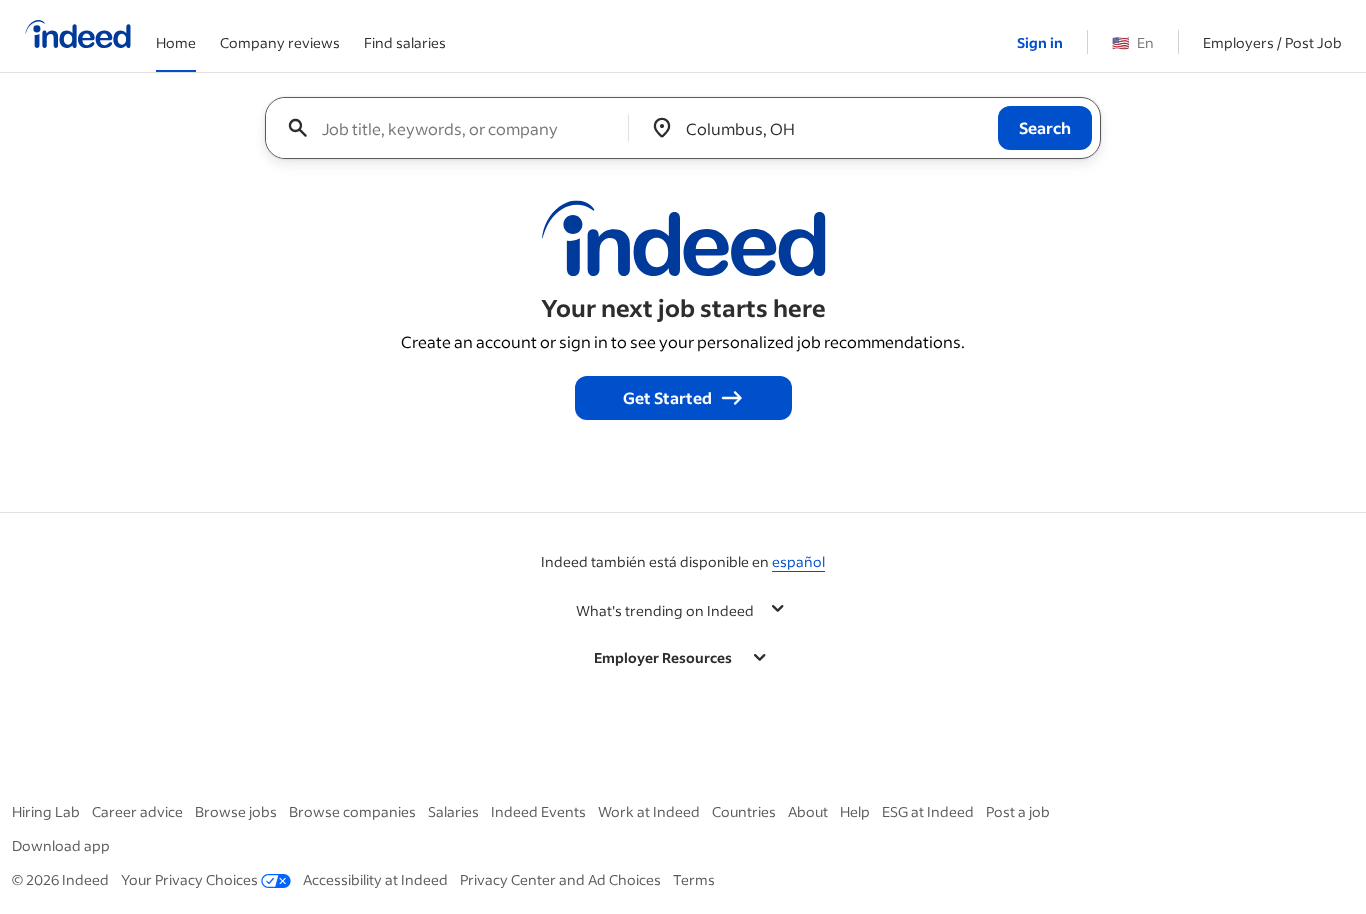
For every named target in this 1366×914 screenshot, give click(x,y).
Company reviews (280, 42)
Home (176, 42)
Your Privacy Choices (189, 879)
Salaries (453, 811)
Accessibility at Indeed (375, 879)
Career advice (137, 811)
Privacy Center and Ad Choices (560, 879)
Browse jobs (236, 811)
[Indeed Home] (78, 36)
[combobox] (454, 128)
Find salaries (405, 42)
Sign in (1040, 42)
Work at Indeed (649, 811)
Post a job (1018, 811)
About (808, 811)
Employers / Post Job (1272, 42)
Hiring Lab (46, 811)
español (798, 561)
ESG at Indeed (928, 811)
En (1133, 42)
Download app (61, 845)
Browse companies (352, 811)
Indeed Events (538, 811)
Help (855, 811)
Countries (744, 811)
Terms (694, 879)
